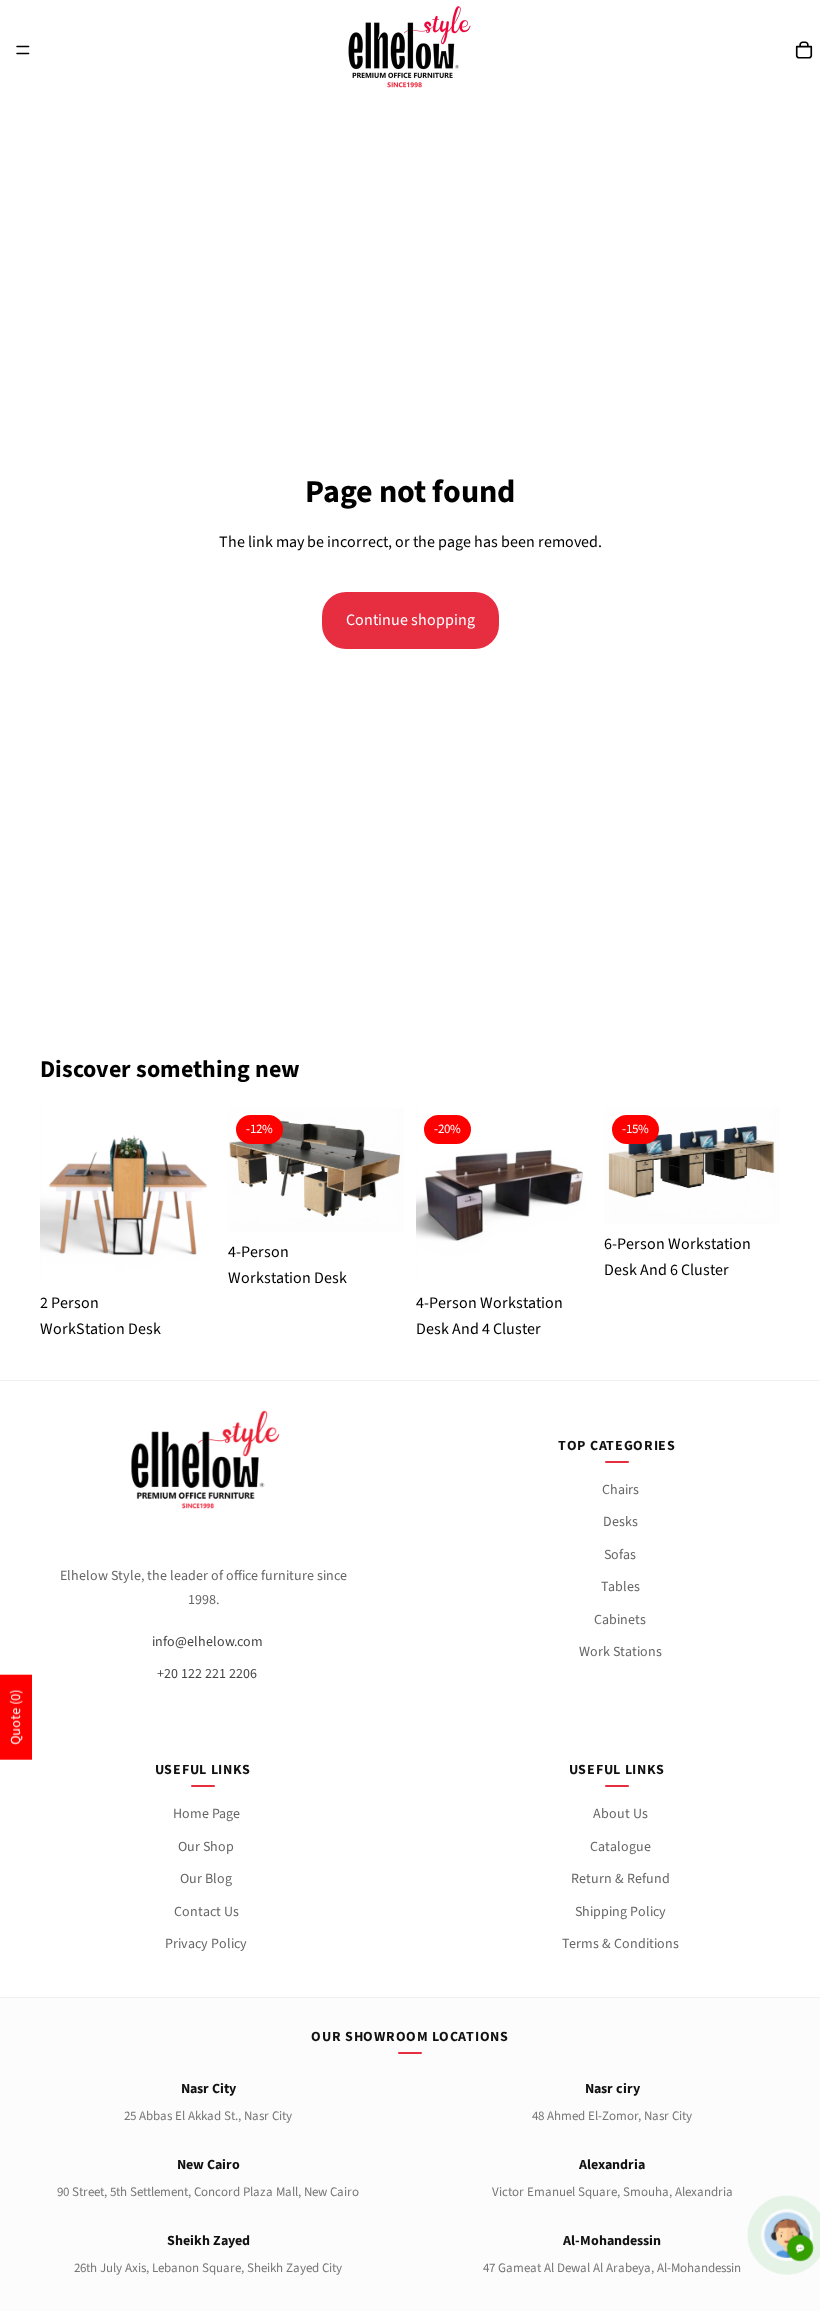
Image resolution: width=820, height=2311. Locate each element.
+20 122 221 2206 (207, 1674)
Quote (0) (16, 1717)
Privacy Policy (206, 1944)
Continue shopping (410, 620)
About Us (620, 1814)
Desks (620, 1522)
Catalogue (620, 1847)
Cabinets (620, 1620)
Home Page (206, 1814)
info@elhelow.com (207, 1642)
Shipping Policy (620, 1912)
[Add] (373, 1190)
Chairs (620, 1490)
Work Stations (620, 1652)
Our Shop (206, 1847)
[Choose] (185, 1241)
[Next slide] (194, 1195)
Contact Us (206, 1912)
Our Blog (206, 1879)
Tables (620, 1587)
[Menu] (23, 50)
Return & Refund (620, 1879)
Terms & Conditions (620, 1944)
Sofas (620, 1555)
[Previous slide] (62, 1195)
